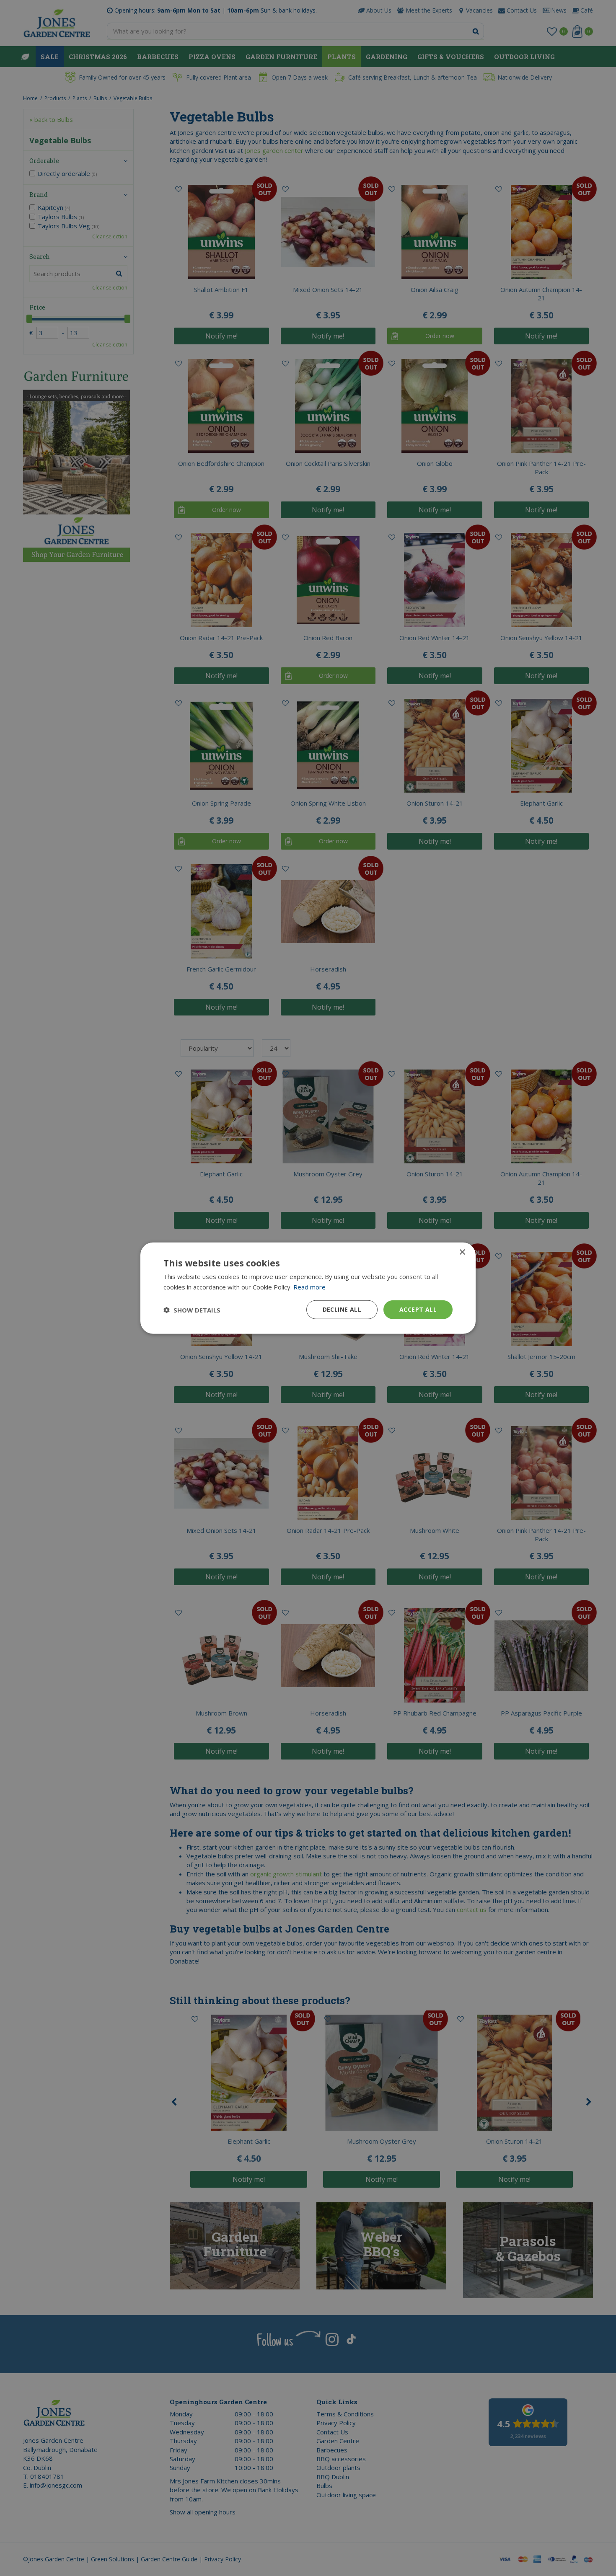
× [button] (462, 1252)
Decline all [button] (342, 1309)
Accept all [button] (418, 1309)
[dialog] (308, 1288)
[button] (192, 1310)
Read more (309, 1287)
